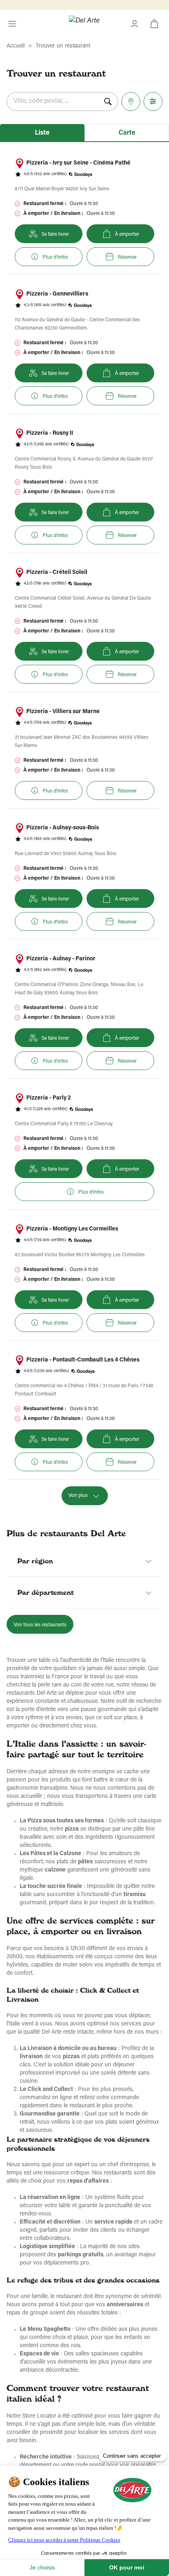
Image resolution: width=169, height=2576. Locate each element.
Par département (45, 1592)
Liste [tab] (42, 133)
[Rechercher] (108, 102)
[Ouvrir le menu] (12, 24)
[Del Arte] (84, 24)
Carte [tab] (127, 133)
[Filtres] (153, 102)
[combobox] (52, 102)
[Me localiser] (131, 102)
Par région (35, 1561)
